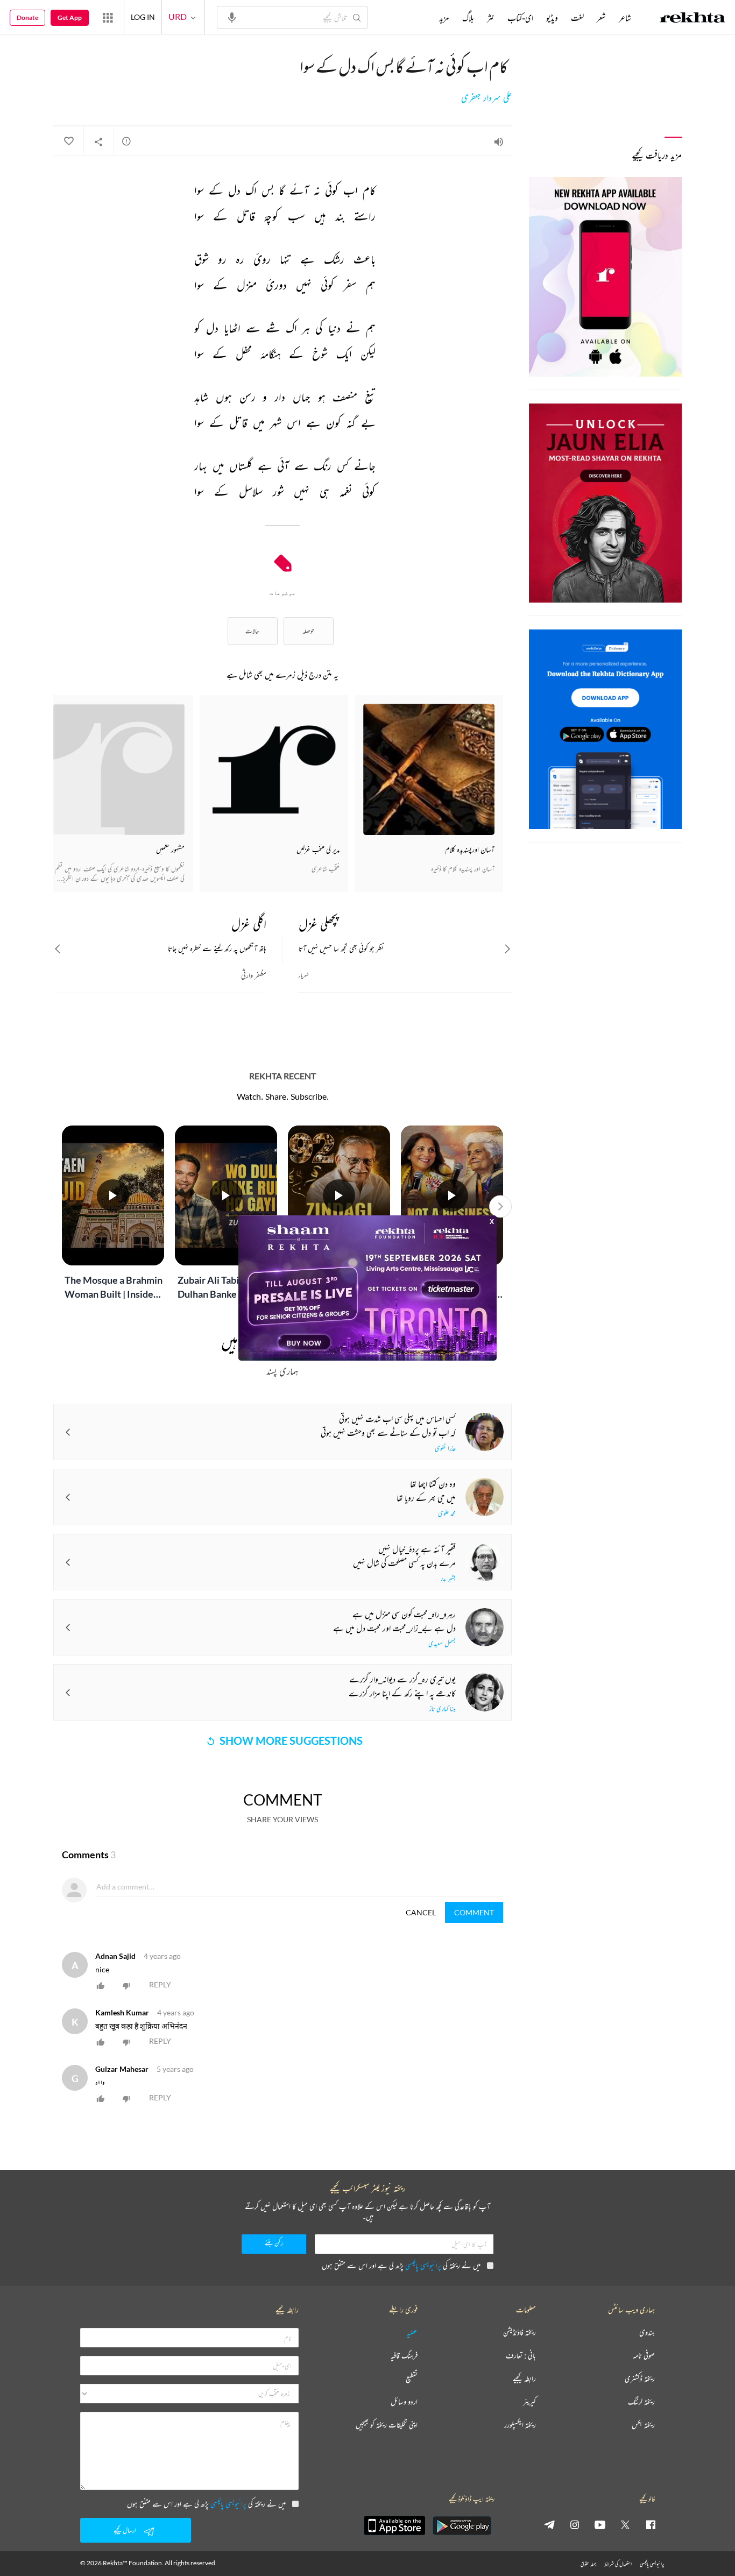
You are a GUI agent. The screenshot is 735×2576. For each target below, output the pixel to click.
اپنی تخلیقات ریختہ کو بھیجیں (387, 2425)
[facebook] (651, 2524)
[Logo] (692, 19)
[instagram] (575, 2524)
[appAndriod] (462, 2525)
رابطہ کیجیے (524, 2379)
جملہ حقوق (588, 2564)
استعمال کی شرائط (618, 2564)
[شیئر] (98, 141)
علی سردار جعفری (486, 98)
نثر (491, 18)
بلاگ (468, 18)
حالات (252, 631)
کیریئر (529, 2402)
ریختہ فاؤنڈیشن (520, 2333)
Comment (474, 1912)
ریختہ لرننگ (641, 2402)
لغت (577, 18)
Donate (27, 17)
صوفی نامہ (644, 2356)
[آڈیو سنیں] (499, 141)
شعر (601, 18)
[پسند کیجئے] (68, 141)
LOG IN (143, 17)
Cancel (421, 1912)
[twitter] (625, 2524)
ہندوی (647, 2333)
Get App (70, 17)
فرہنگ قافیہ (404, 2356)
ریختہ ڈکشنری (640, 2379)
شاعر (625, 18)
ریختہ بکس (643, 2425)
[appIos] (394, 2525)
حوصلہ (308, 631)
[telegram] (549, 2524)
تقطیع (412, 2379)
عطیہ (412, 2333)
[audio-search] (232, 17)
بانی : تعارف (521, 2356)
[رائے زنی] (126, 141)
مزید (444, 18)
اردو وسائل (404, 2402)
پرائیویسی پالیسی (423, 2265)
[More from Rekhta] (108, 17)
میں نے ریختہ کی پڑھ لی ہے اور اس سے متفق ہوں (401, 2265)
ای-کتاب (520, 18)
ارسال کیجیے (125, 2530)
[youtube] (600, 2524)
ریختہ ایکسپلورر (520, 2425)
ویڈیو (552, 18)
